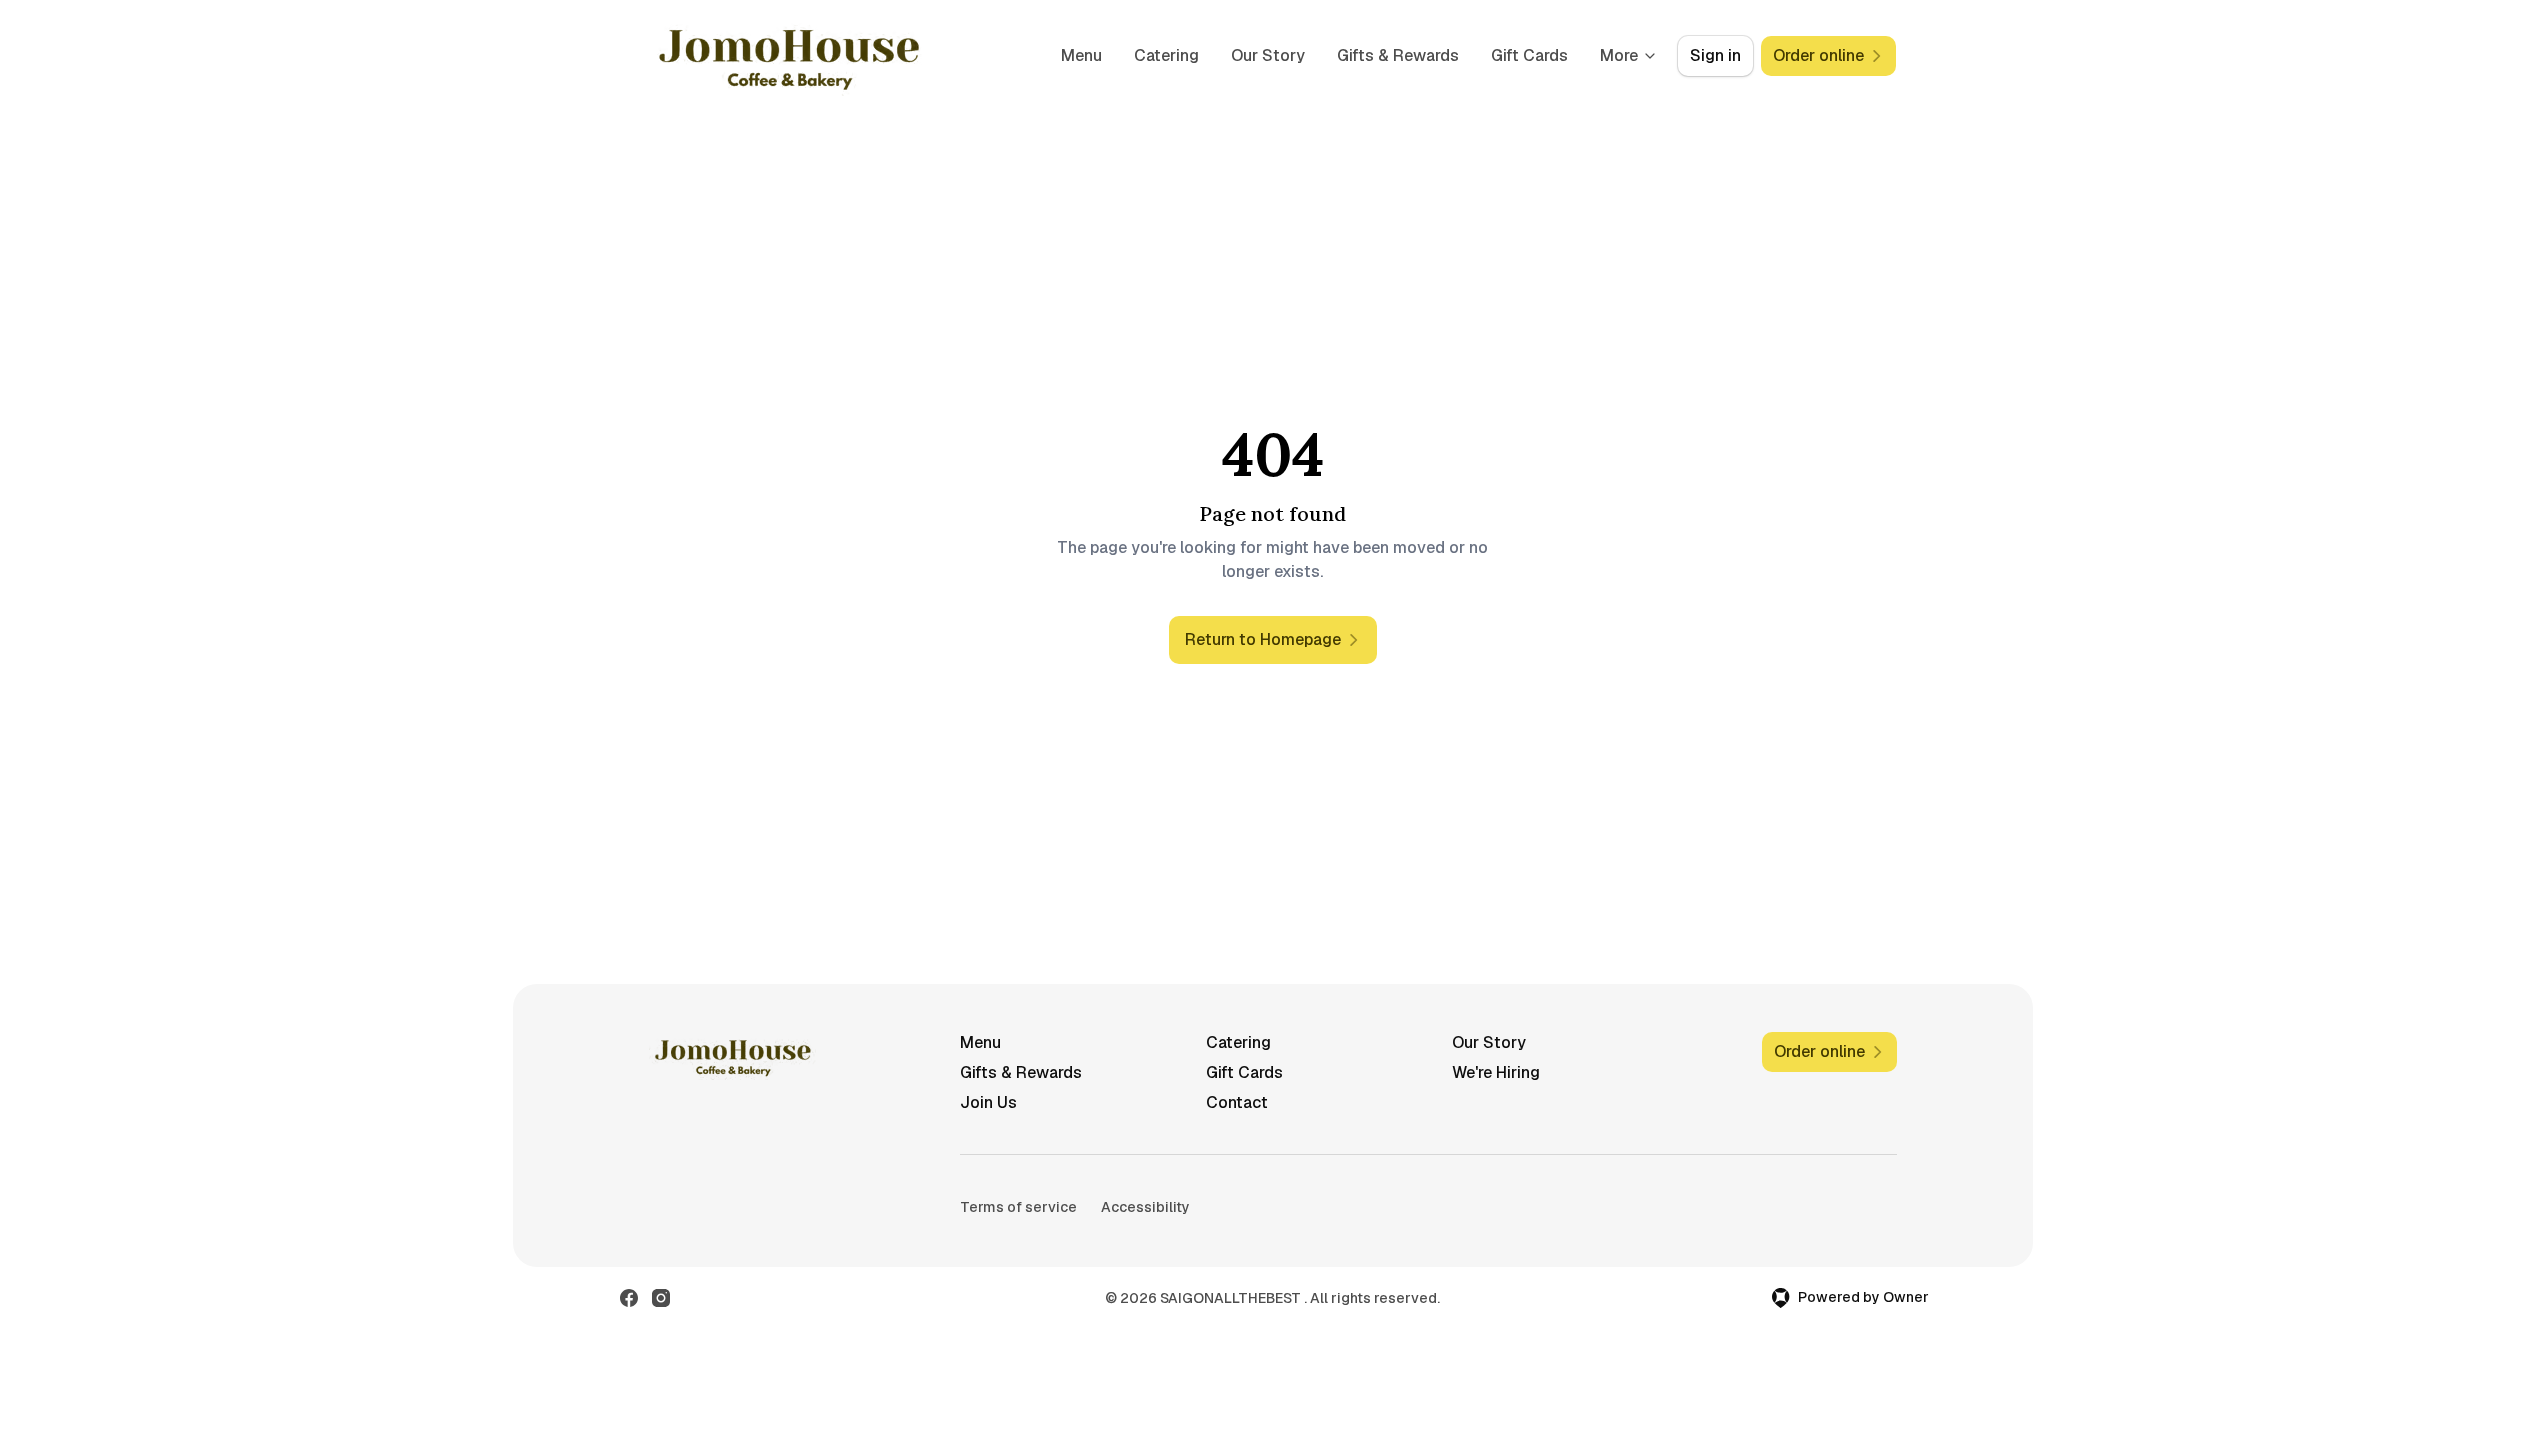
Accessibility (1145, 1207)
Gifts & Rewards (1398, 55)
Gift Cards (1529, 55)
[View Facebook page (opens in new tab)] (629, 1298)
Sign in (1715, 55)
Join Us (988, 1102)
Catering (1166, 55)
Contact (1237, 1102)
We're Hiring (1496, 1072)
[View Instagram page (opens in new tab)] (661, 1298)
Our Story (1268, 55)
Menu (1081, 55)
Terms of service (1018, 1207)
